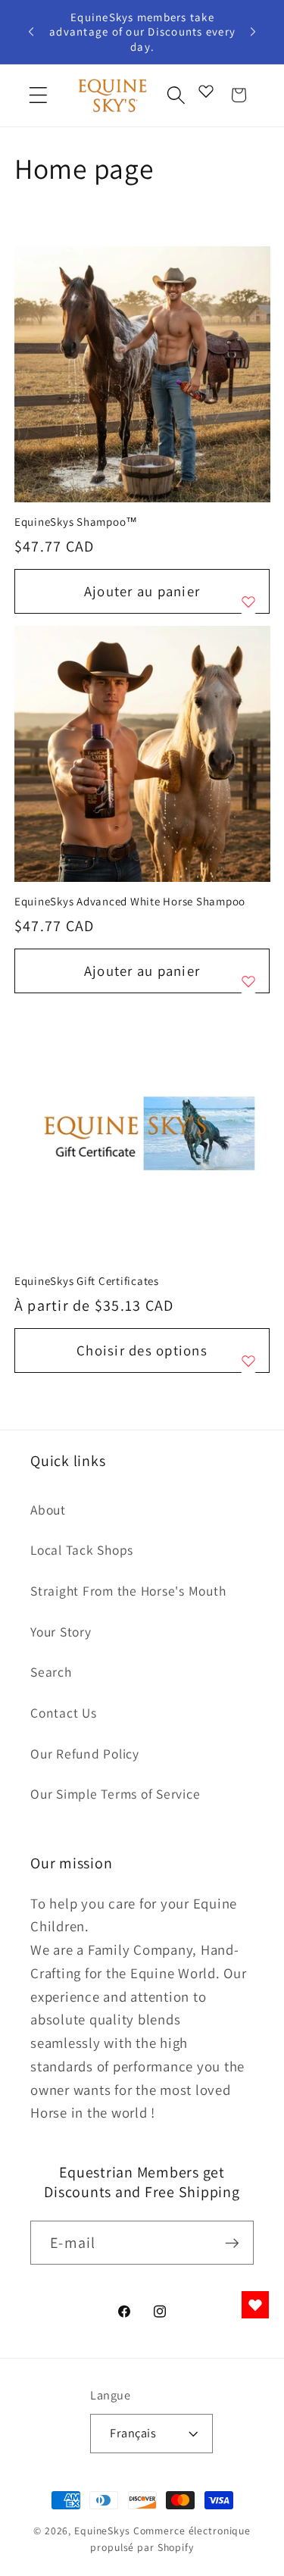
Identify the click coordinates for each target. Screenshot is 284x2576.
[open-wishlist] (255, 2305)
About (48, 1510)
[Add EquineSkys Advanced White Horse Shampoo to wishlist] (248, 981)
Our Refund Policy (85, 1754)
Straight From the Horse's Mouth (128, 1591)
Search (51, 1672)
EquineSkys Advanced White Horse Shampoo (130, 901)
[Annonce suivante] (253, 32)
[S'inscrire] (232, 2243)
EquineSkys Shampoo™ (76, 522)
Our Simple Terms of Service (115, 1794)
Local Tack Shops (82, 1550)
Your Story (61, 1632)
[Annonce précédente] (31, 32)
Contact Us (64, 1713)
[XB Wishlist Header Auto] (206, 91)
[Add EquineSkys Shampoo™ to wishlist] (248, 602)
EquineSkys (102, 2531)
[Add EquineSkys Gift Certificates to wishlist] (248, 1361)
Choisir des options (142, 1350)
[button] (38, 95)
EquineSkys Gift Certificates (87, 1281)
